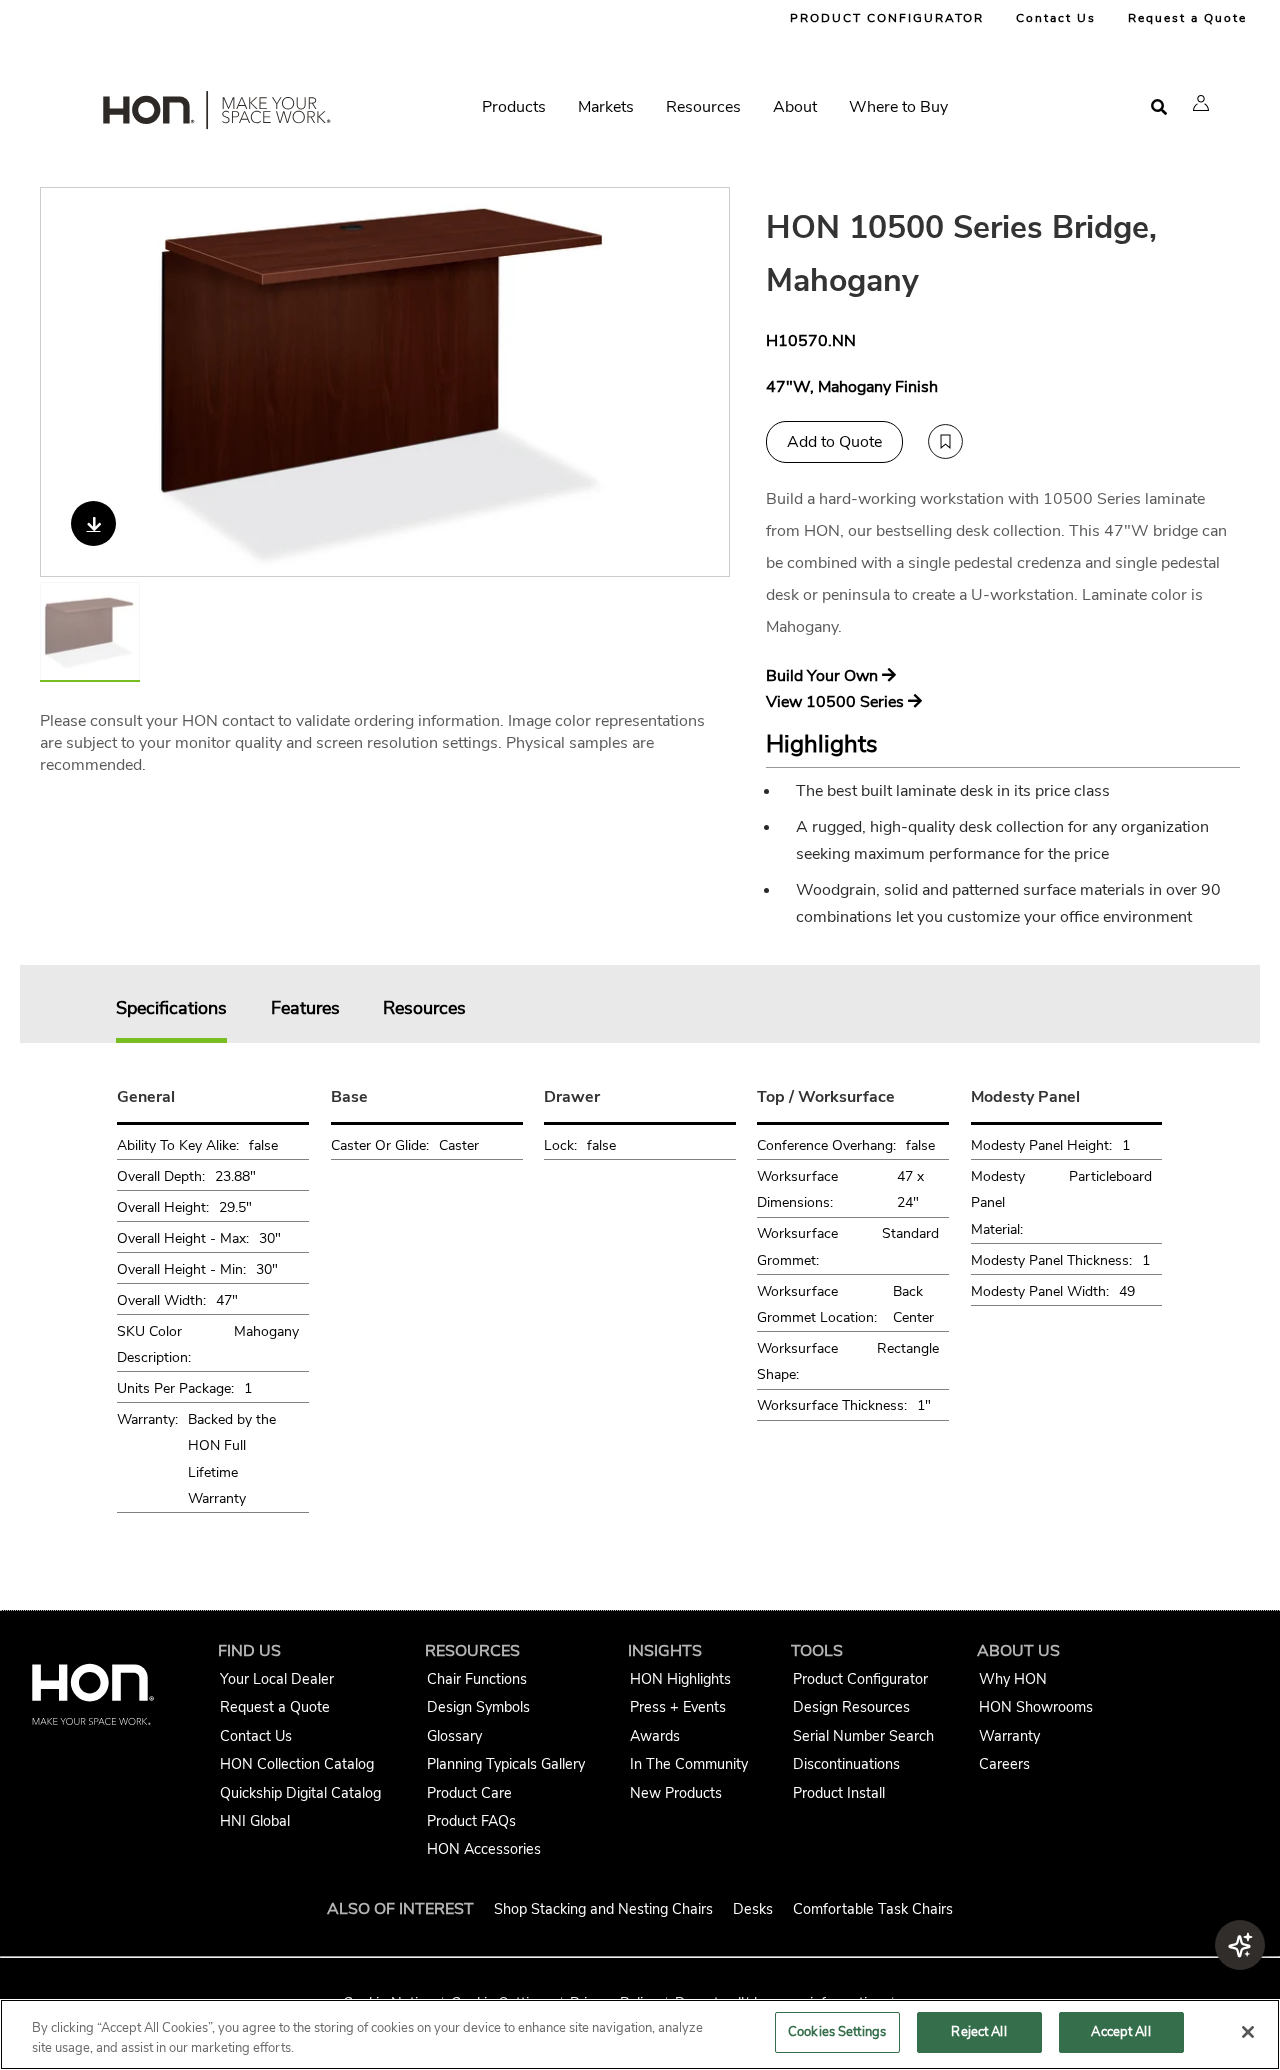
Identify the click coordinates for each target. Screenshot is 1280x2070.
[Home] (215, 114)
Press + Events (678, 1707)
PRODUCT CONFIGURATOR (887, 18)
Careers (1004, 1764)
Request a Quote (1187, 18)
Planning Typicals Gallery (506, 1764)
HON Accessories (484, 1849)
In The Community (689, 1764)
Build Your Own (824, 676)
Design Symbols (478, 1707)
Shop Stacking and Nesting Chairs (603, 1909)
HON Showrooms (1036, 1707)
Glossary (454, 1736)
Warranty (1009, 1736)
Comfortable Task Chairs (873, 1909)
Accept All (1120, 2032)
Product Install (839, 1793)
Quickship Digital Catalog (300, 1793)
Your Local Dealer (277, 1679)
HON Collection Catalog (297, 1764)
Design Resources (851, 1707)
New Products (676, 1793)
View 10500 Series (837, 702)
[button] (1201, 103)
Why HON (1013, 1679)
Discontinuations (846, 1764)
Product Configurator (860, 1679)
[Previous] (68, 382)
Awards (655, 1736)
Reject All (978, 2032)
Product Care (469, 1793)
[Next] (702, 382)
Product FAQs (471, 1821)
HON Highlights (680, 1679)
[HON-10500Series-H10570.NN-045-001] (386, 382)
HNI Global (255, 1821)
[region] (640, 2034)
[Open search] (1159, 107)
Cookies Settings (837, 2032)
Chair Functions (477, 1679)
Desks (753, 1909)
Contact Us (1056, 18)
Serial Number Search (863, 1736)
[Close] (1248, 2032)
